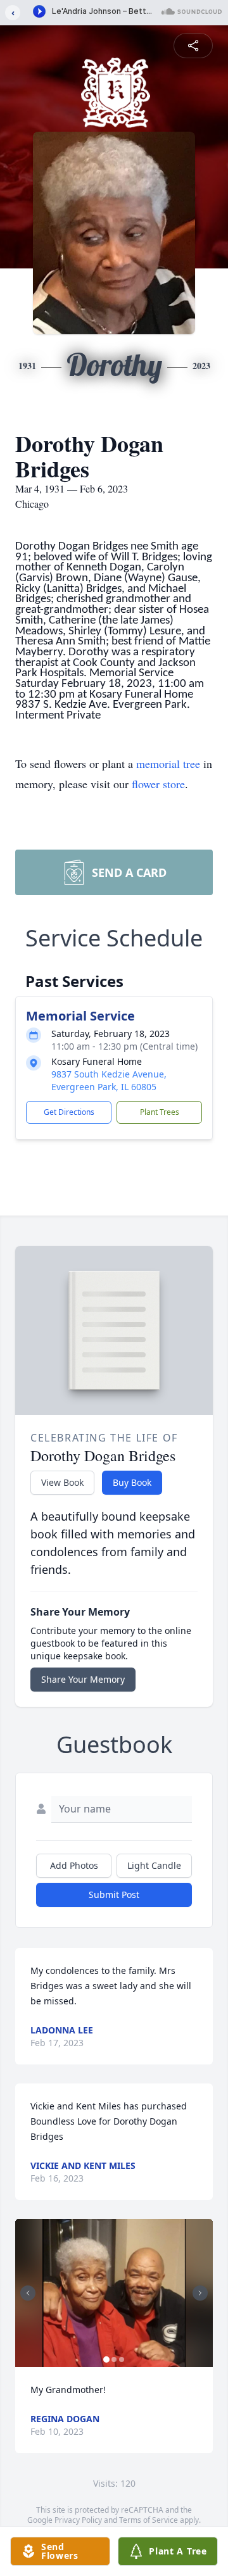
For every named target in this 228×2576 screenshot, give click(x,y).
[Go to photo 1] (106, 2359)
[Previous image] (28, 2293)
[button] (114, 2293)
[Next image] (200, 2293)
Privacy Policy (78, 2520)
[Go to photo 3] (122, 2359)
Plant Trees (160, 1112)
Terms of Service (149, 2520)
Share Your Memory (83, 1679)
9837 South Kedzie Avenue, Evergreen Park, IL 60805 (109, 1080)
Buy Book (132, 1482)
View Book (62, 1482)
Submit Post (114, 1894)
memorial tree (168, 763)
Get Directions (69, 1112)
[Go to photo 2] (114, 2359)
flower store (158, 784)
